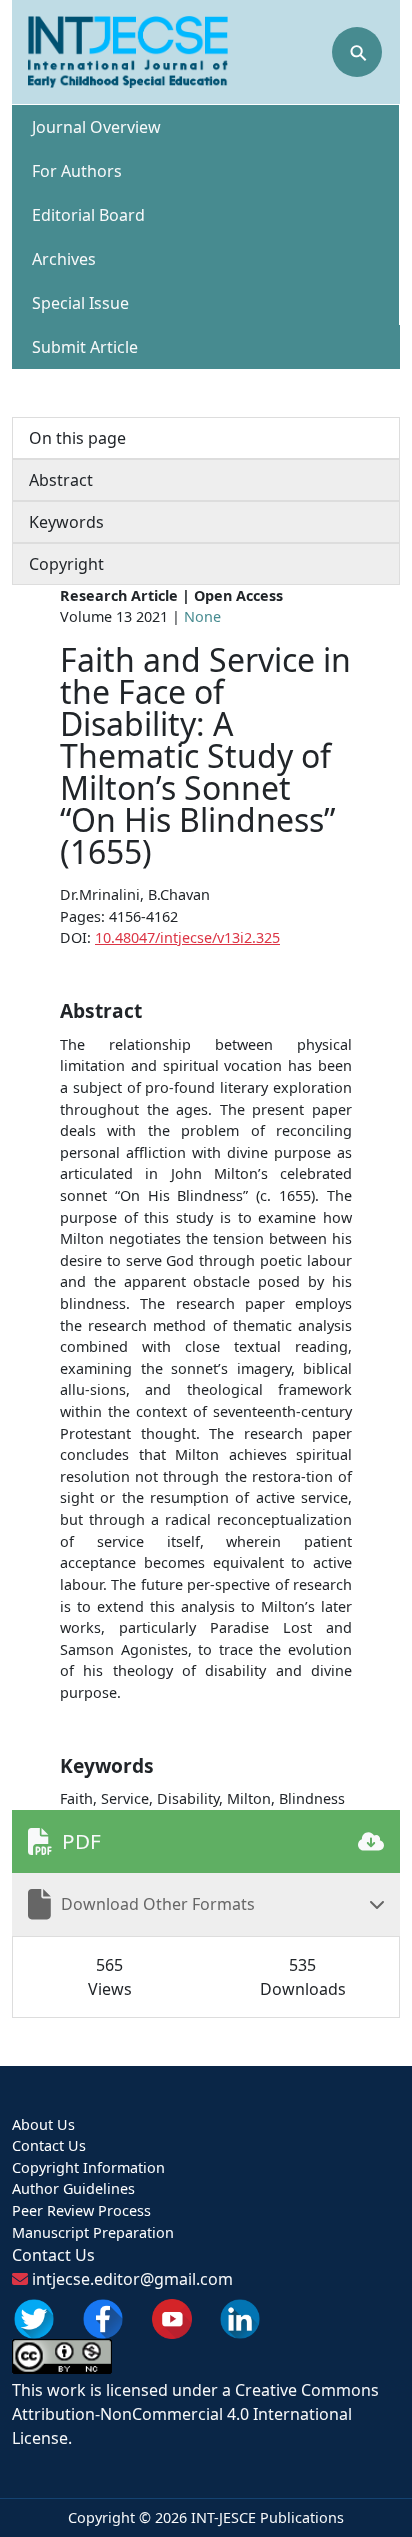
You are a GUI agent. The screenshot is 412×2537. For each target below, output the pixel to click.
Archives (64, 259)
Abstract (61, 480)
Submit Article (85, 347)
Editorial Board (88, 215)
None (202, 616)
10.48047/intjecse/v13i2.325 (187, 937)
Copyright (66, 564)
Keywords (66, 522)
